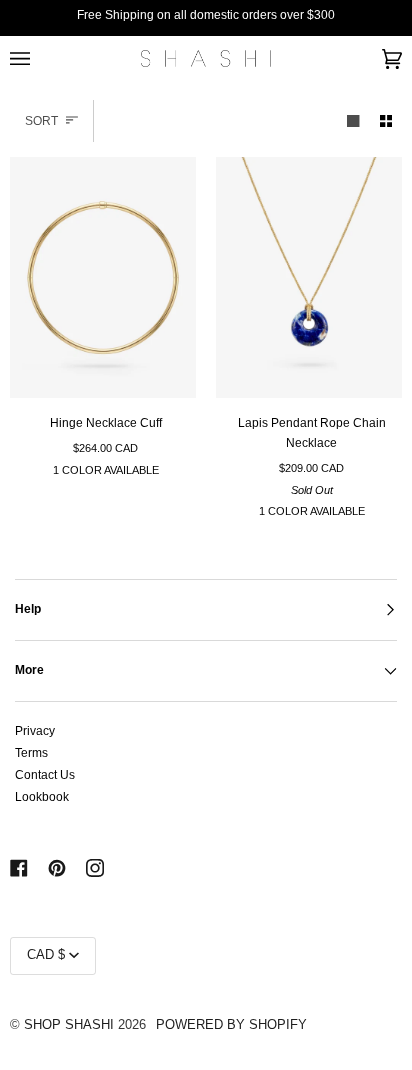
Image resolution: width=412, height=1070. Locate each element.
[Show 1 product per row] (353, 120)
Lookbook (42, 797)
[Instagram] (95, 868)
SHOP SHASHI (69, 1025)
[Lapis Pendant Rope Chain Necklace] (309, 278)
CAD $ (46, 955)
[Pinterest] (57, 868)
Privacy (35, 731)
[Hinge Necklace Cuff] (103, 278)
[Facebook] (19, 868)
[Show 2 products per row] (386, 120)
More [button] (29, 670)
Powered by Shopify (231, 1025)
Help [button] (28, 609)
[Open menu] (40, 58)
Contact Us (45, 775)
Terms (31, 753)
